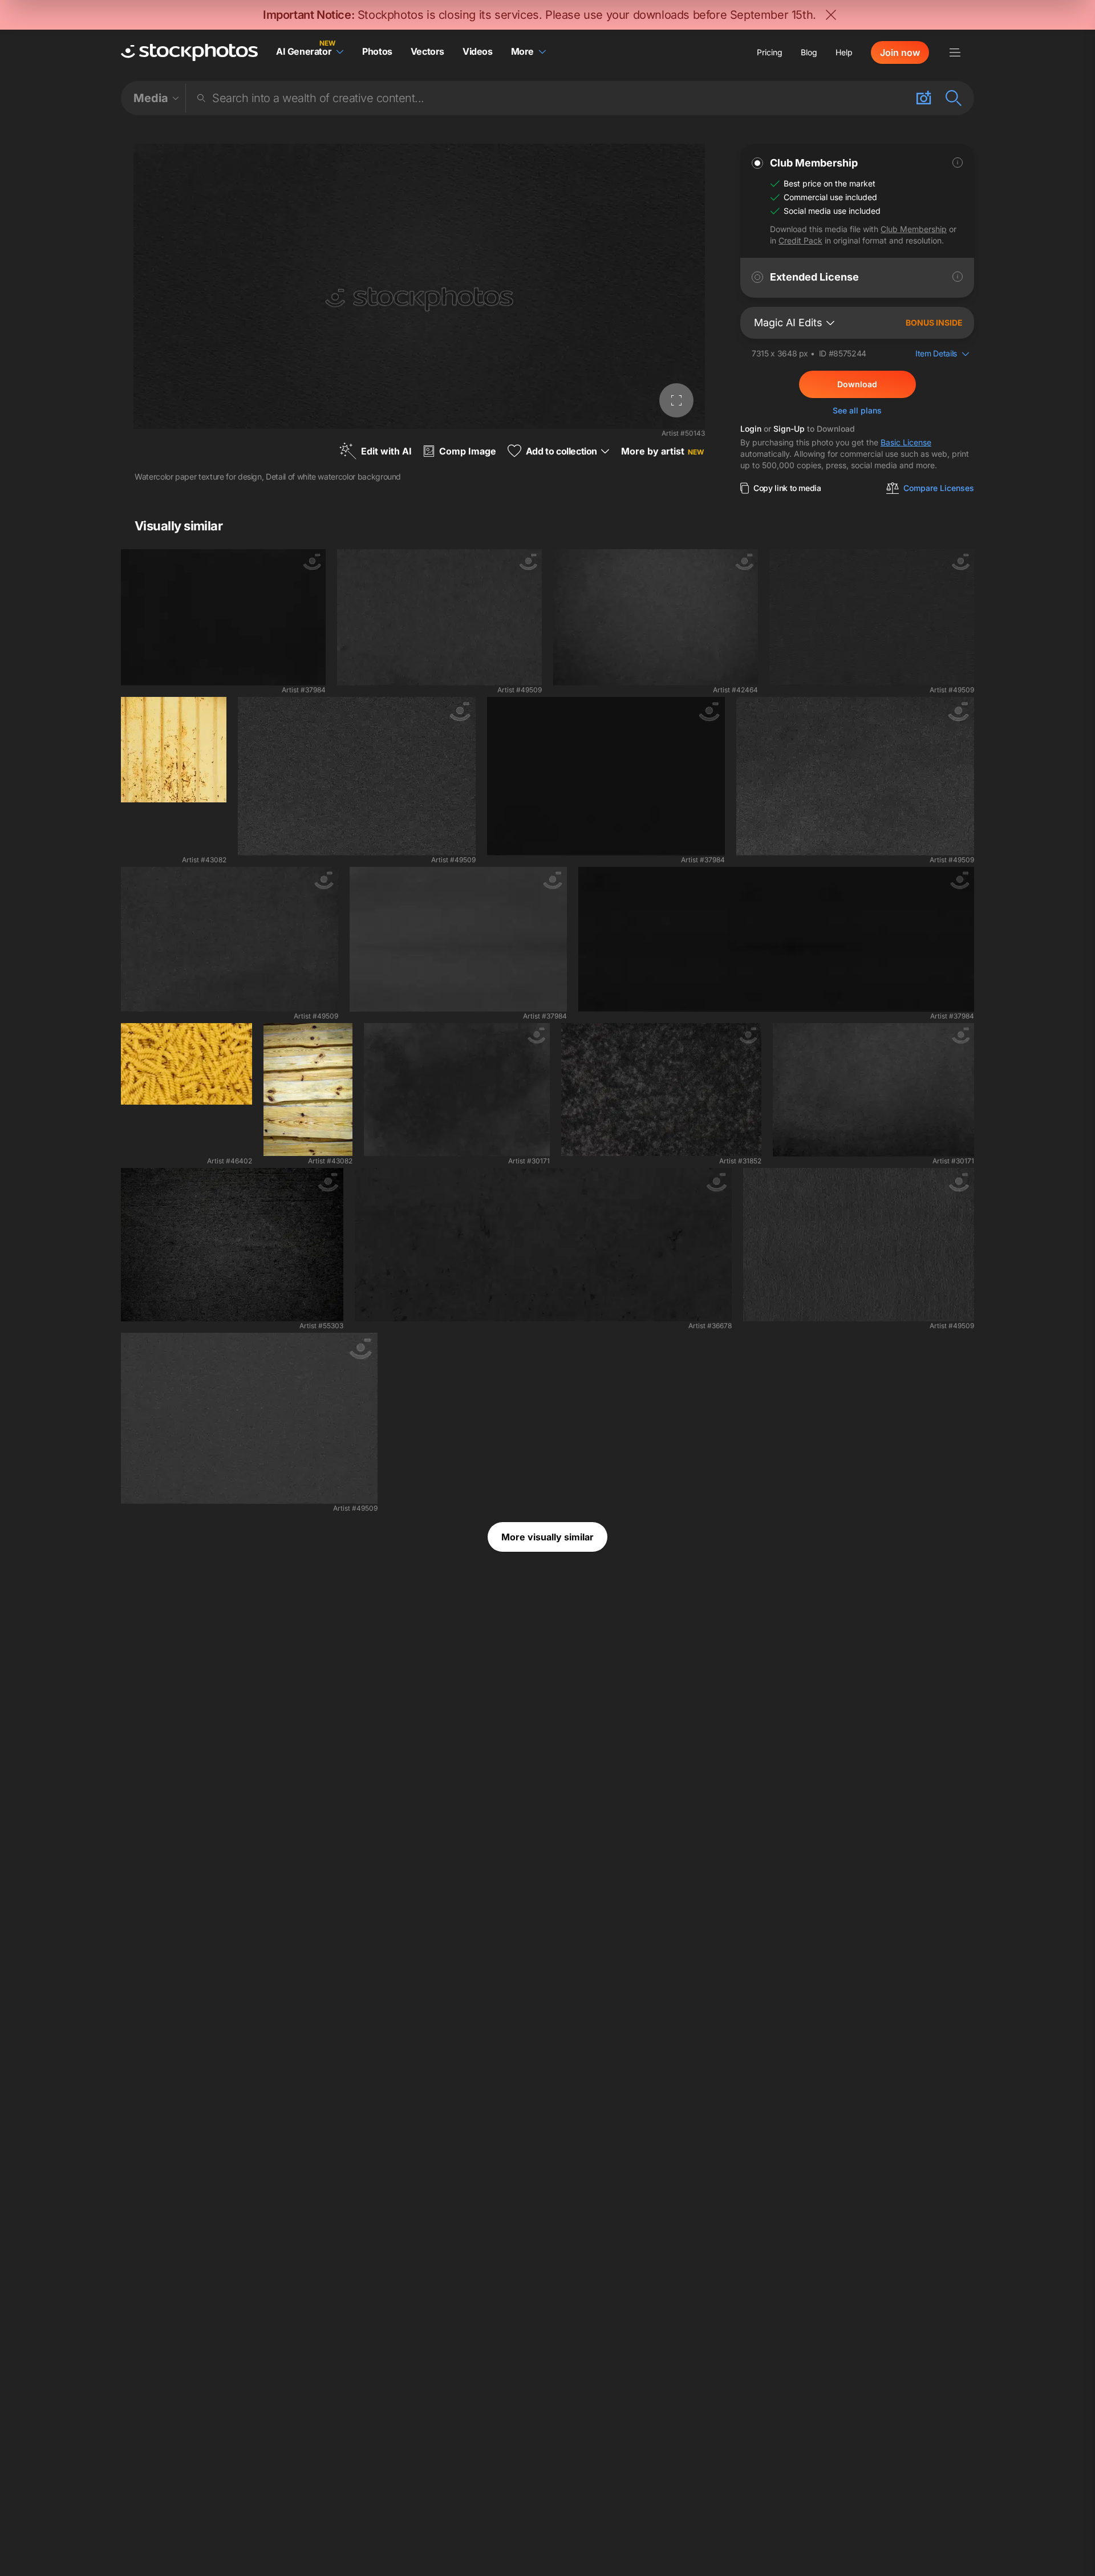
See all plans (857, 410)
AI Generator (304, 51)
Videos (478, 51)
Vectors (427, 51)
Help (844, 52)
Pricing (770, 52)
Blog (809, 52)
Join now (900, 52)
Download (857, 384)
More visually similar (547, 1537)
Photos (377, 51)
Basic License (906, 442)
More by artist (662, 451)
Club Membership (914, 229)
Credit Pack (800, 240)
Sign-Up (789, 429)
